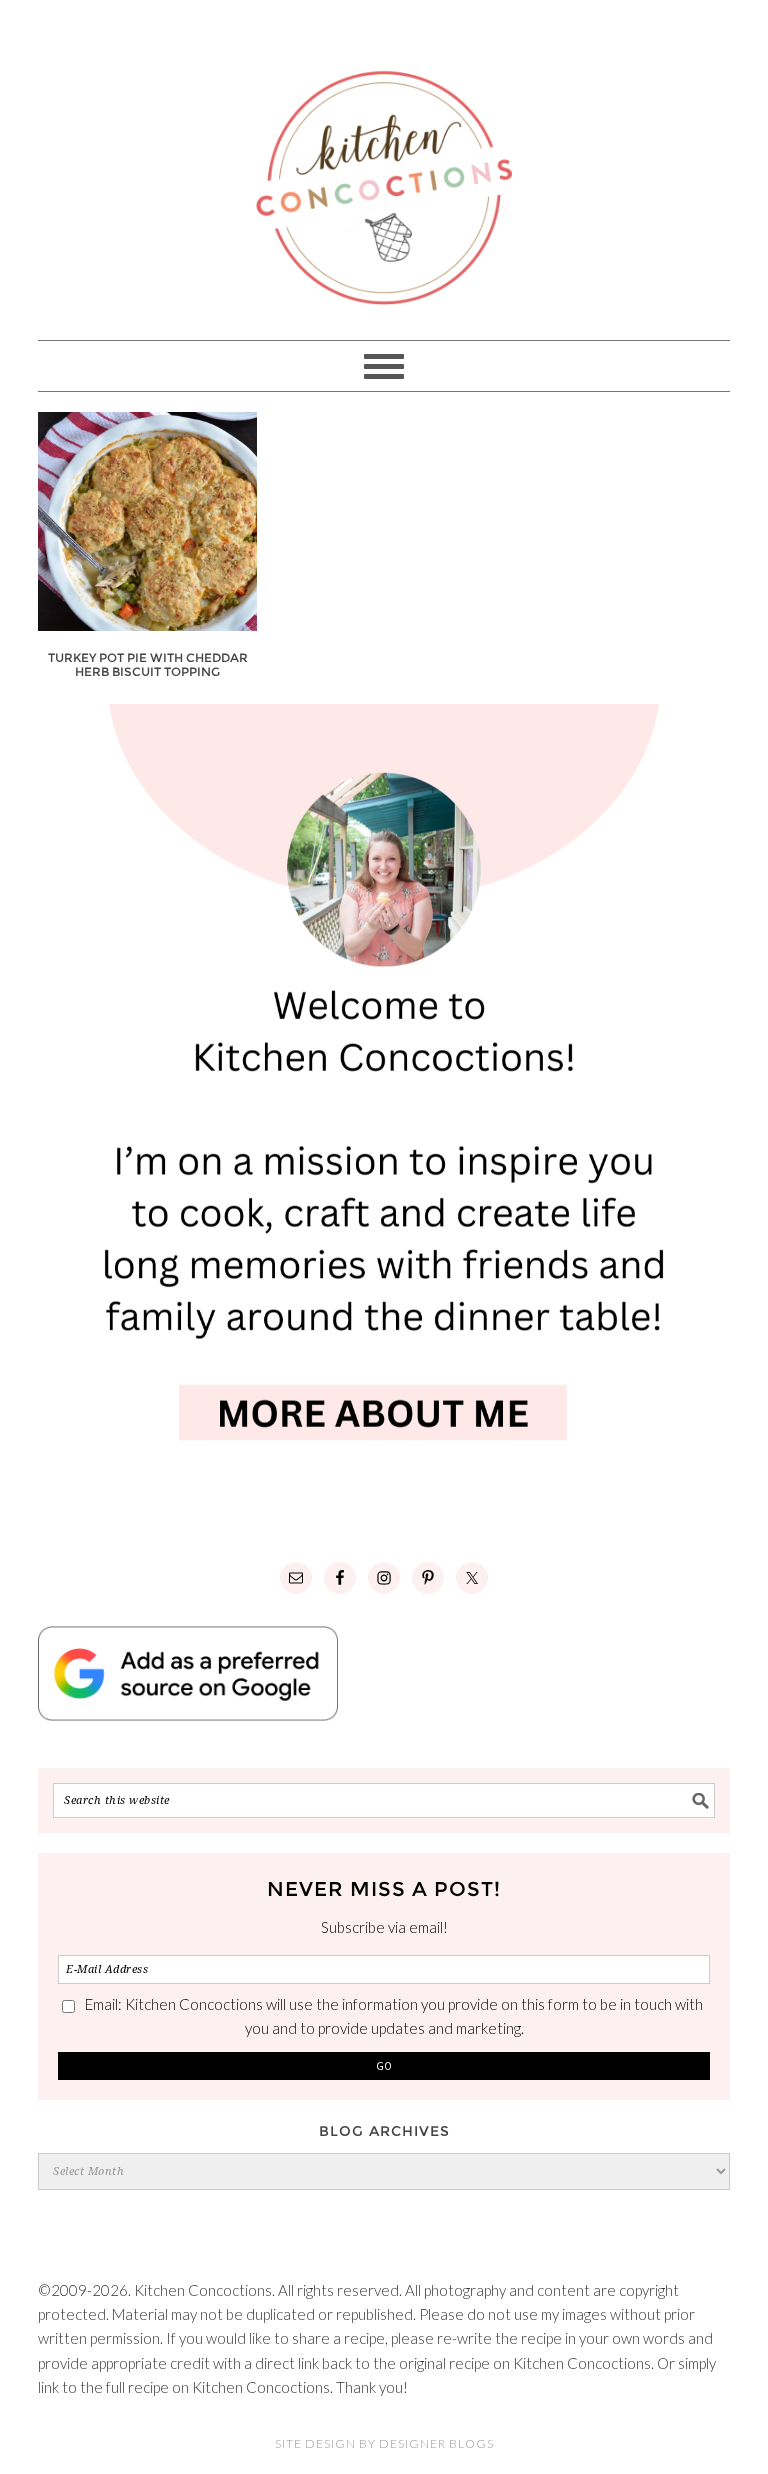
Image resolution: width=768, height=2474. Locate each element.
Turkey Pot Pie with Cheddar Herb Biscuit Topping (148, 664)
